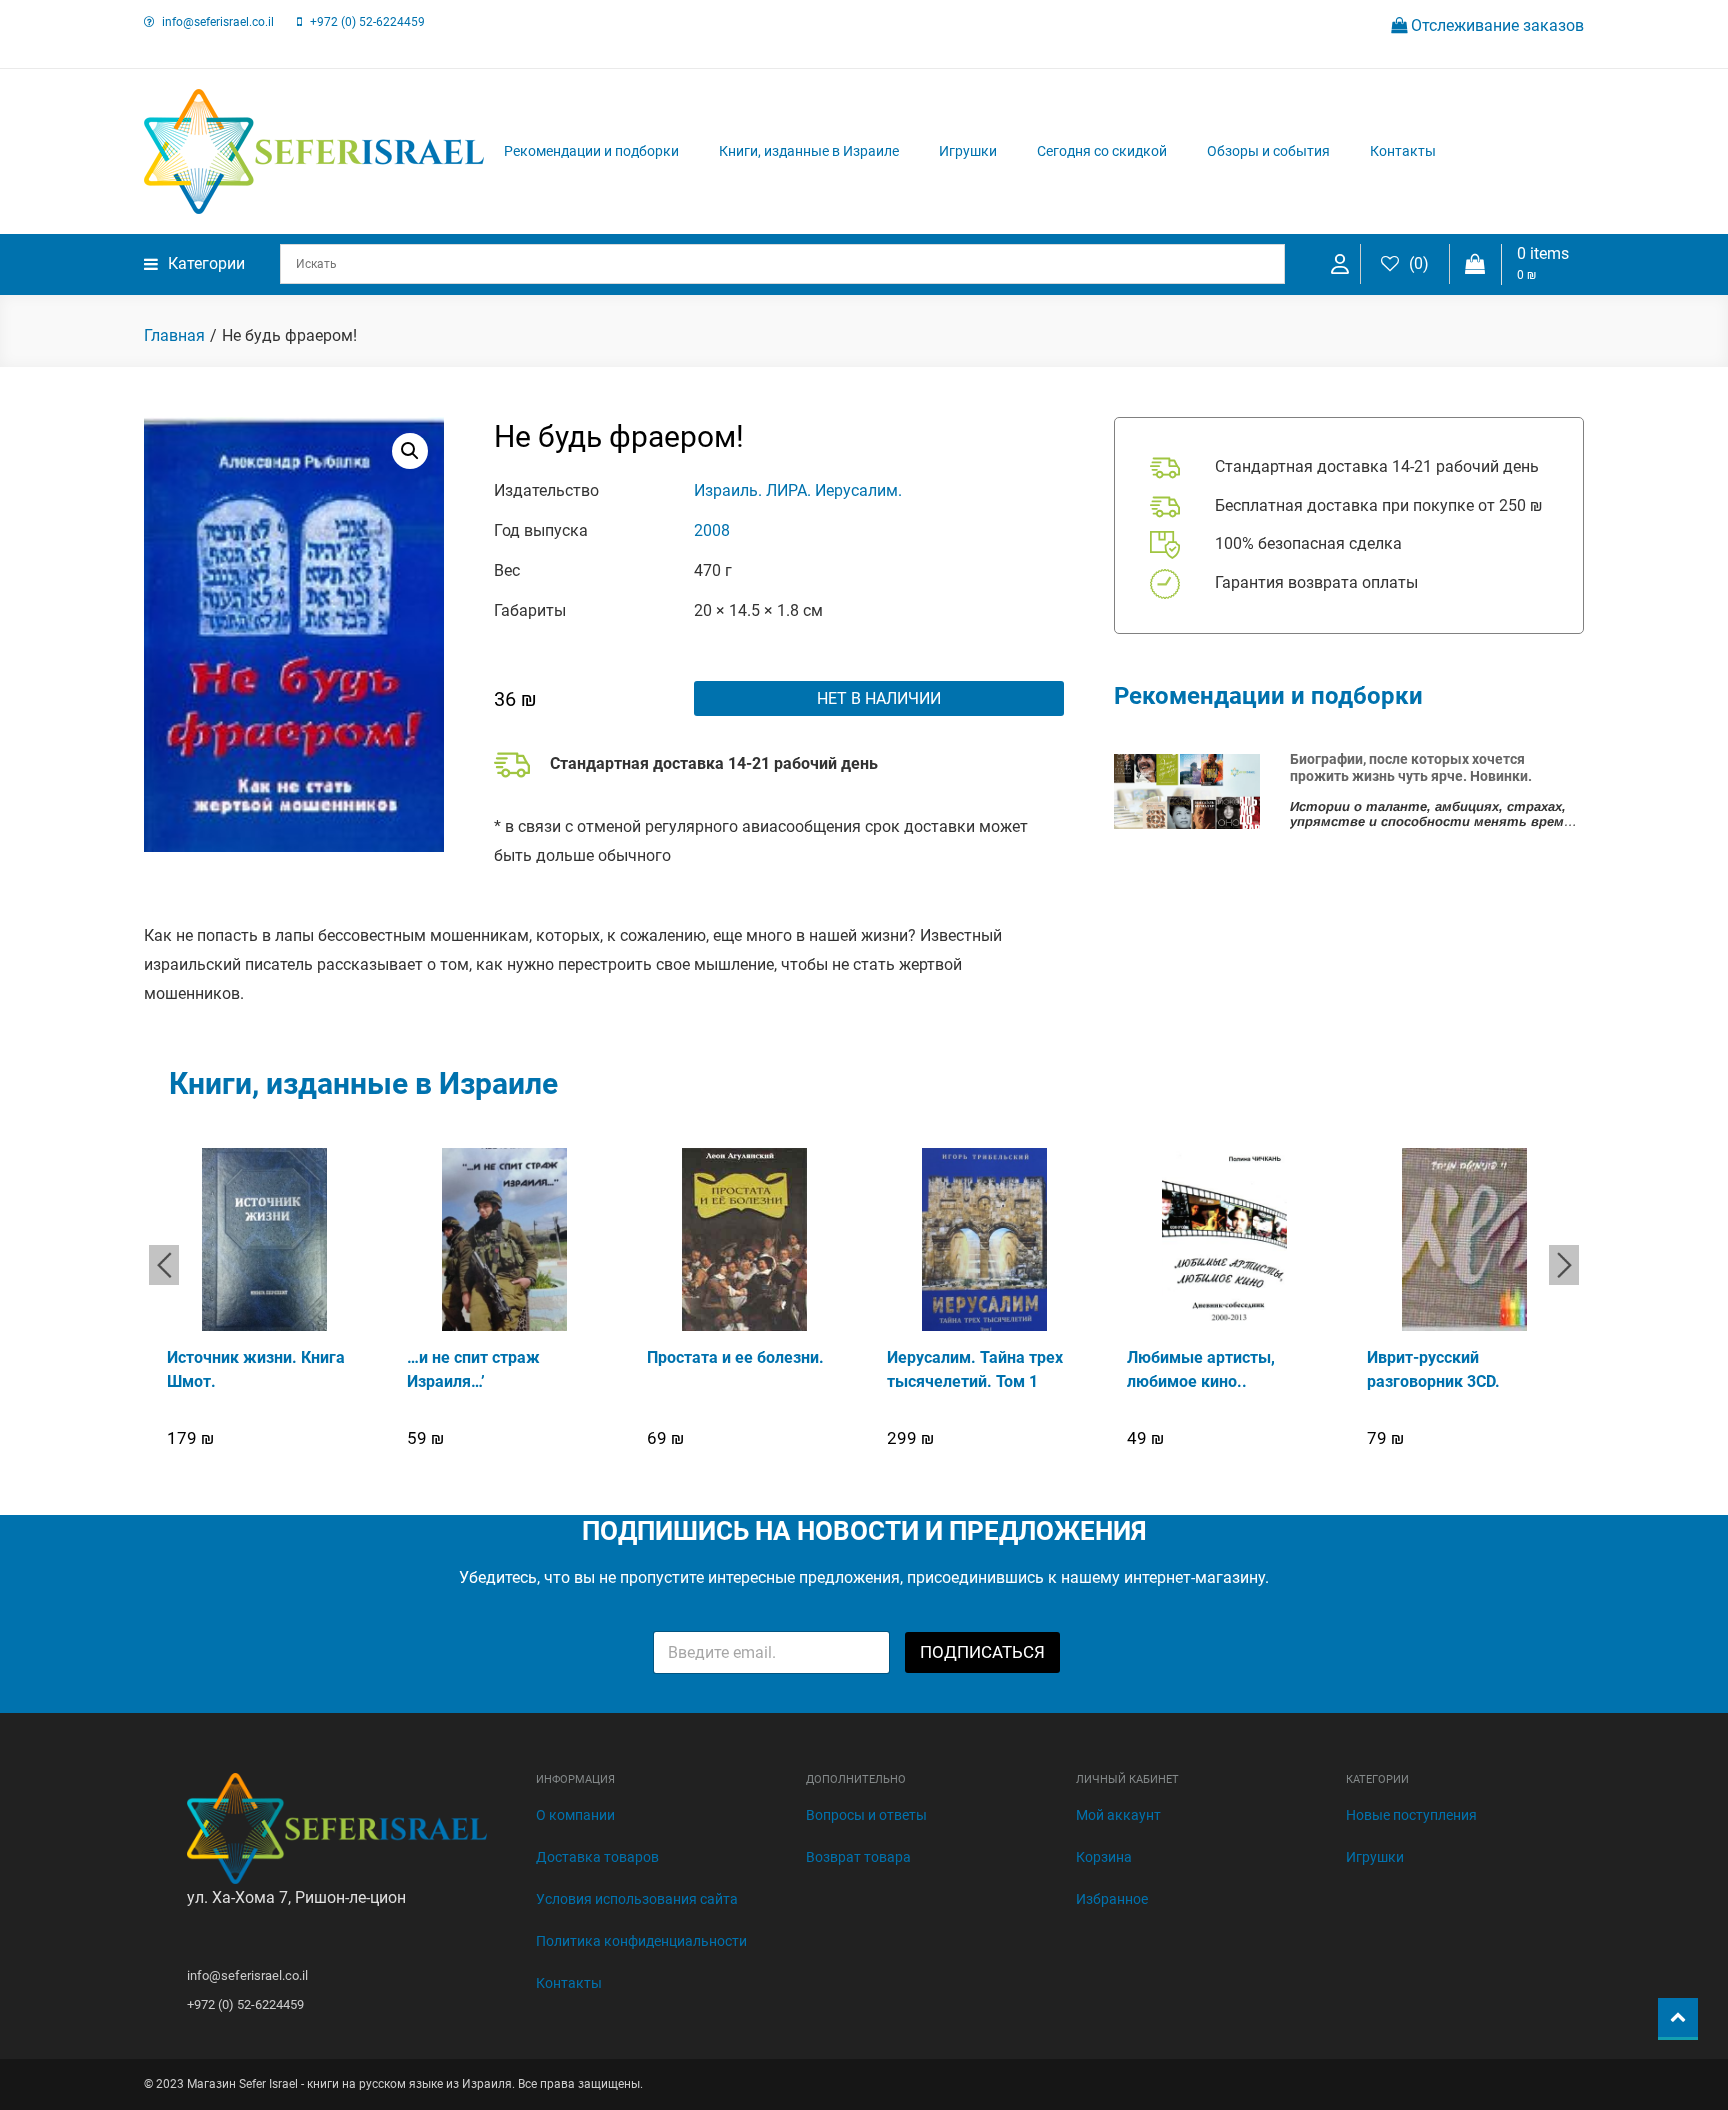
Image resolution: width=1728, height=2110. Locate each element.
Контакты (1403, 151)
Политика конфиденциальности (641, 1941)
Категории (206, 263)
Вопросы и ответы (866, 1815)
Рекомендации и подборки (591, 151)
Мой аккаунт (1118, 1815)
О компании (575, 1815)
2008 (712, 530)
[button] (410, 451)
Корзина (1104, 1857)
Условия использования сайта (637, 1899)
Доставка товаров (597, 1857)
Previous (164, 1265)
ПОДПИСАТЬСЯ (982, 1652)
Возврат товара (858, 1857)
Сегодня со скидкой (1102, 151)
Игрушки (968, 151)
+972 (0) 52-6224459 (367, 22)
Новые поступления (1411, 1815)
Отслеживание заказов (1495, 25)
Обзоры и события (1268, 151)
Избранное (1112, 1899)
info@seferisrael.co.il (218, 22)
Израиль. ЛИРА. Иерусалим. (798, 490)
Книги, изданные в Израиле (809, 151)
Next (1564, 1265)
